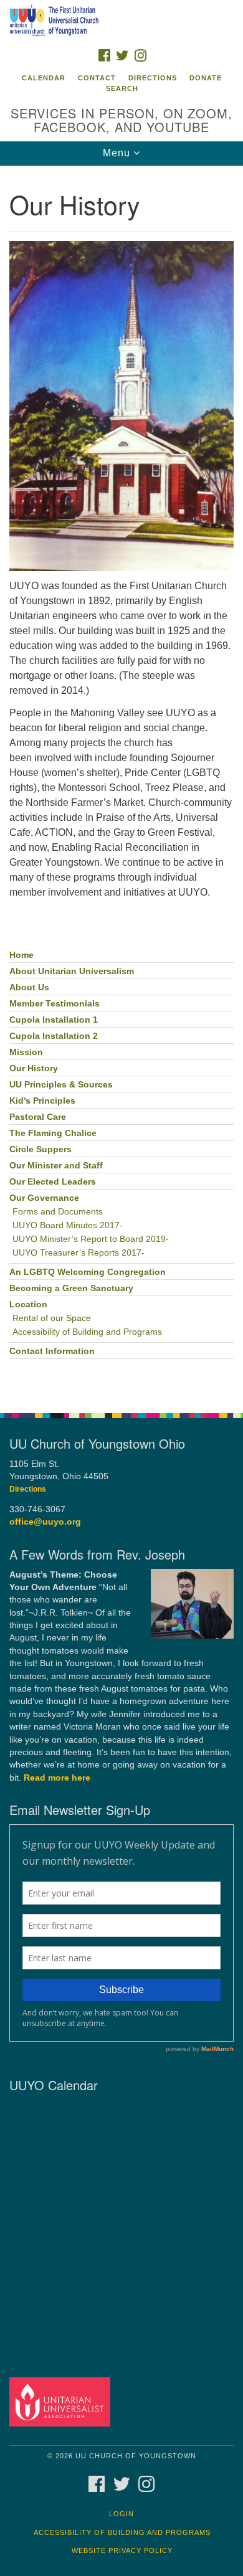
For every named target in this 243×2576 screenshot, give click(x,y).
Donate (206, 78)
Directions (153, 78)
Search (122, 88)
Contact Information (52, 1351)
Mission (26, 1052)
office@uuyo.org (45, 1522)
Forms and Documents (58, 1212)
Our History (34, 1068)
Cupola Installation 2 (54, 1036)
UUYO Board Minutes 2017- (68, 1225)
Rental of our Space (52, 1318)
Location (28, 1305)
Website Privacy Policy (122, 2550)
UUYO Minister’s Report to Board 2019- (91, 1239)
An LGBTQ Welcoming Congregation (88, 1272)
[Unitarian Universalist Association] (62, 2401)
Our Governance (44, 1198)
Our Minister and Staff (56, 1166)
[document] (121, 783)
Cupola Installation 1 (54, 1020)
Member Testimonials (55, 1004)
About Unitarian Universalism (72, 971)
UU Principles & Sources (61, 1085)
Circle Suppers (40, 1149)
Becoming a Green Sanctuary (71, 1288)
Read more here (57, 1778)
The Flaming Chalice (53, 1133)
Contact (97, 78)
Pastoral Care (38, 1117)
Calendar (44, 78)
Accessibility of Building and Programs (87, 1332)
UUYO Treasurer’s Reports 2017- (79, 1253)
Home (21, 955)
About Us (29, 987)
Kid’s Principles (42, 1101)
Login (121, 2514)
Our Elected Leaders (53, 1182)
